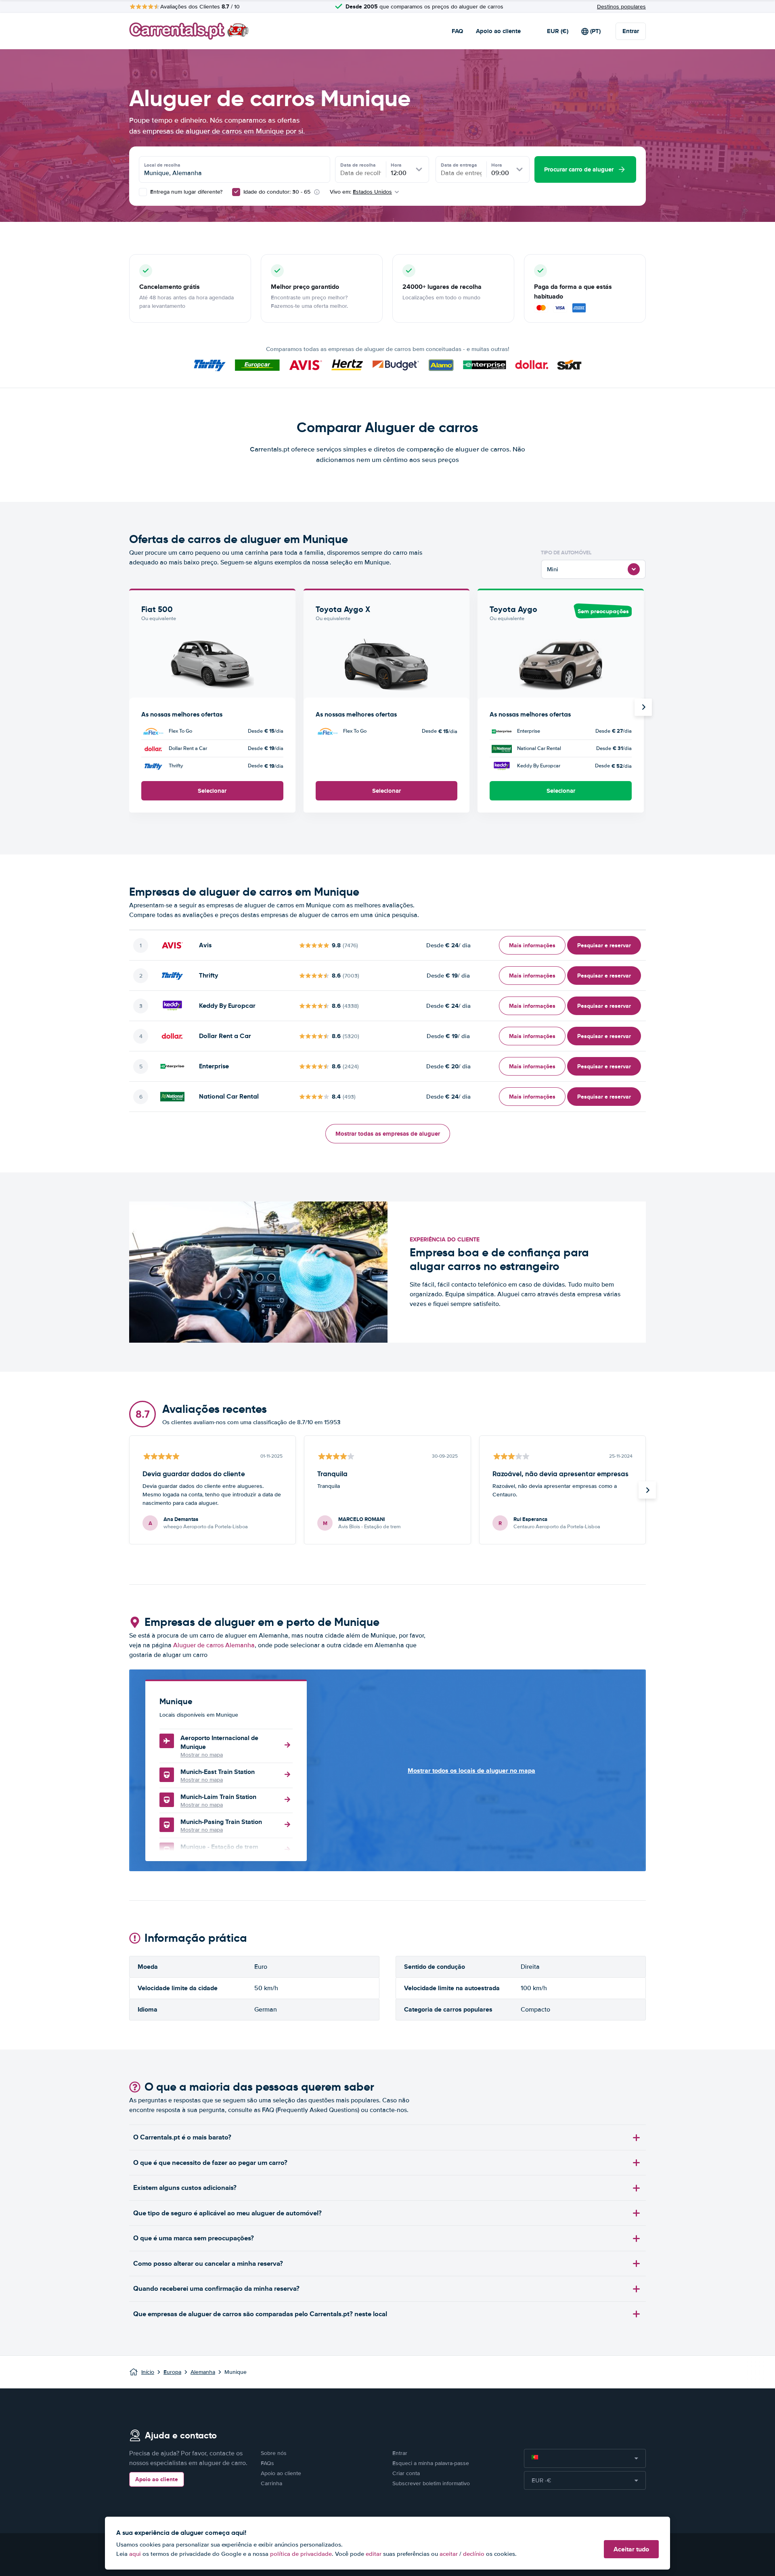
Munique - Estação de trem (219, 1847)
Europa (172, 2372)
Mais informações (532, 945)
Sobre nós (274, 2453)
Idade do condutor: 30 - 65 (277, 192)
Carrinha (271, 2483)
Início (148, 2372)
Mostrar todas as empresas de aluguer (388, 1134)
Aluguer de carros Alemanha (214, 1645)
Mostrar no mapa (202, 1755)
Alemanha (203, 2372)
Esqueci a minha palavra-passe (431, 2463)
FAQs (267, 2463)
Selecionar (212, 791)
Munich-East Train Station (218, 1772)
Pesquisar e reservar (604, 945)
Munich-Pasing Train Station (221, 1822)
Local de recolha (162, 165)
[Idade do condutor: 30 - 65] (236, 192)
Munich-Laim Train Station (218, 1797)
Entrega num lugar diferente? (185, 192)
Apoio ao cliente (498, 31)
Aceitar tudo (631, 2549)
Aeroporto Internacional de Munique (219, 1742)
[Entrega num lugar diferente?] (143, 192)
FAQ (457, 31)
